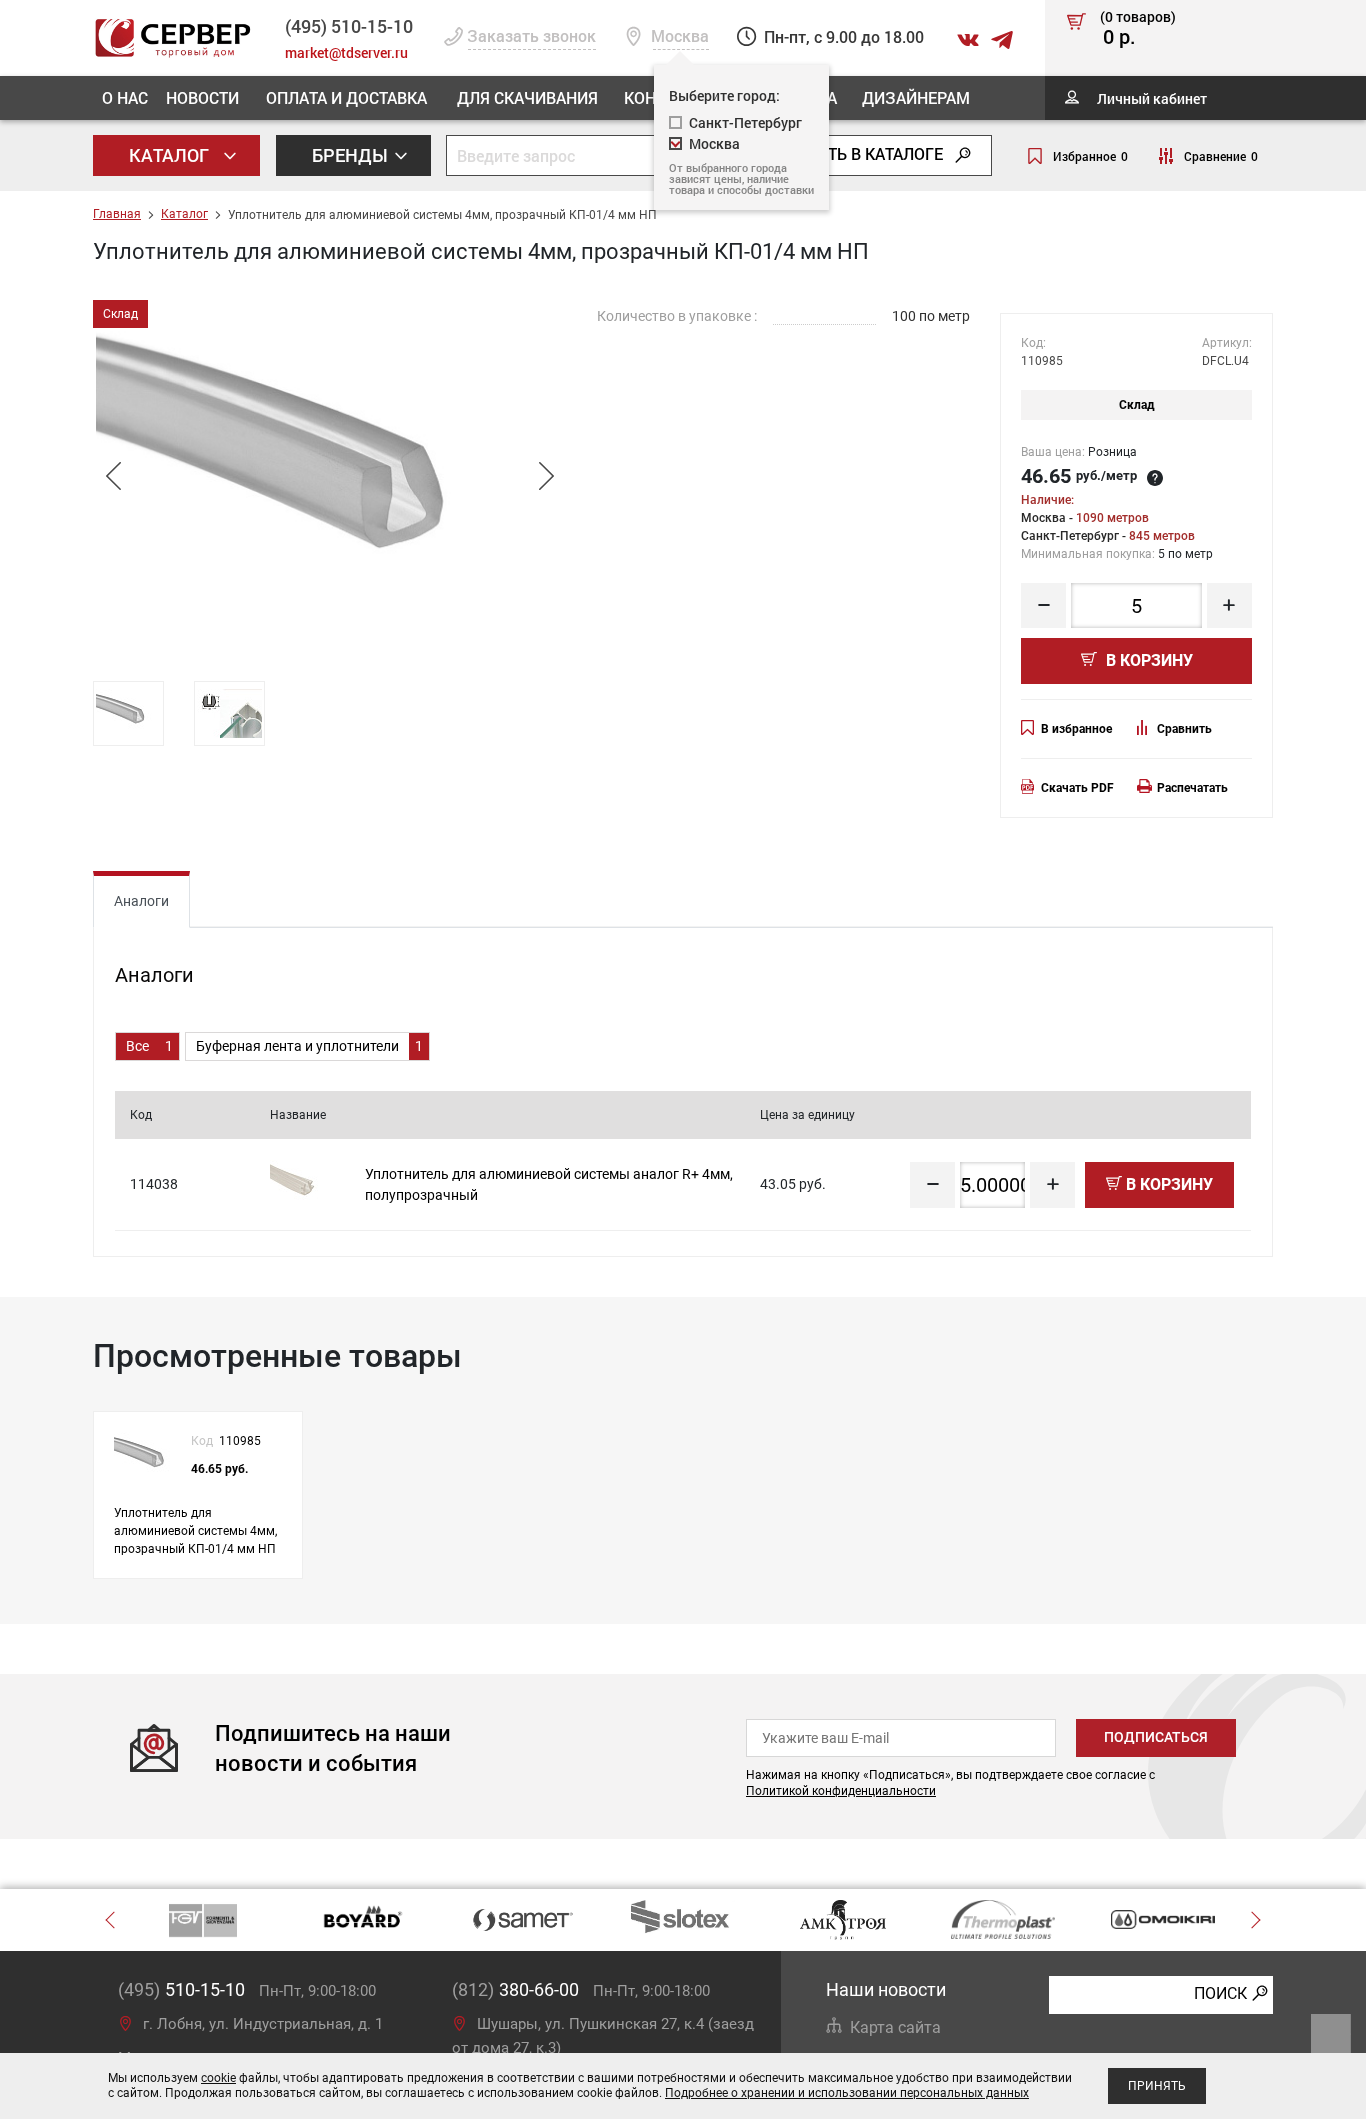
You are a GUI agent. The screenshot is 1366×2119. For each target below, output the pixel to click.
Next (546, 476)
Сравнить (1184, 729)
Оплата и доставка (346, 97)
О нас (125, 97)
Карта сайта (895, 2027)
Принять (1157, 2086)
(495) (181, 1989)
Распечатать (1192, 788)
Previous (113, 476)
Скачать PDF (1077, 788)
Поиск (1220, 1993)
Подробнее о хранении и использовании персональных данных (847, 2093)
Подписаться (1156, 1737)
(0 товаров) (1138, 29)
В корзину (1147, 660)
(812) (515, 1989)
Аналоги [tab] (141, 901)
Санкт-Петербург (745, 122)
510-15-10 (349, 26)
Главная (117, 214)
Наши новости (886, 1989)
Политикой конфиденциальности (841, 1791)
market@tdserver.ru (346, 52)
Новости (202, 97)
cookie (218, 2078)
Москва (714, 143)
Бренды (352, 155)
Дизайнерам (916, 97)
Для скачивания (527, 97)
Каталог (171, 155)
